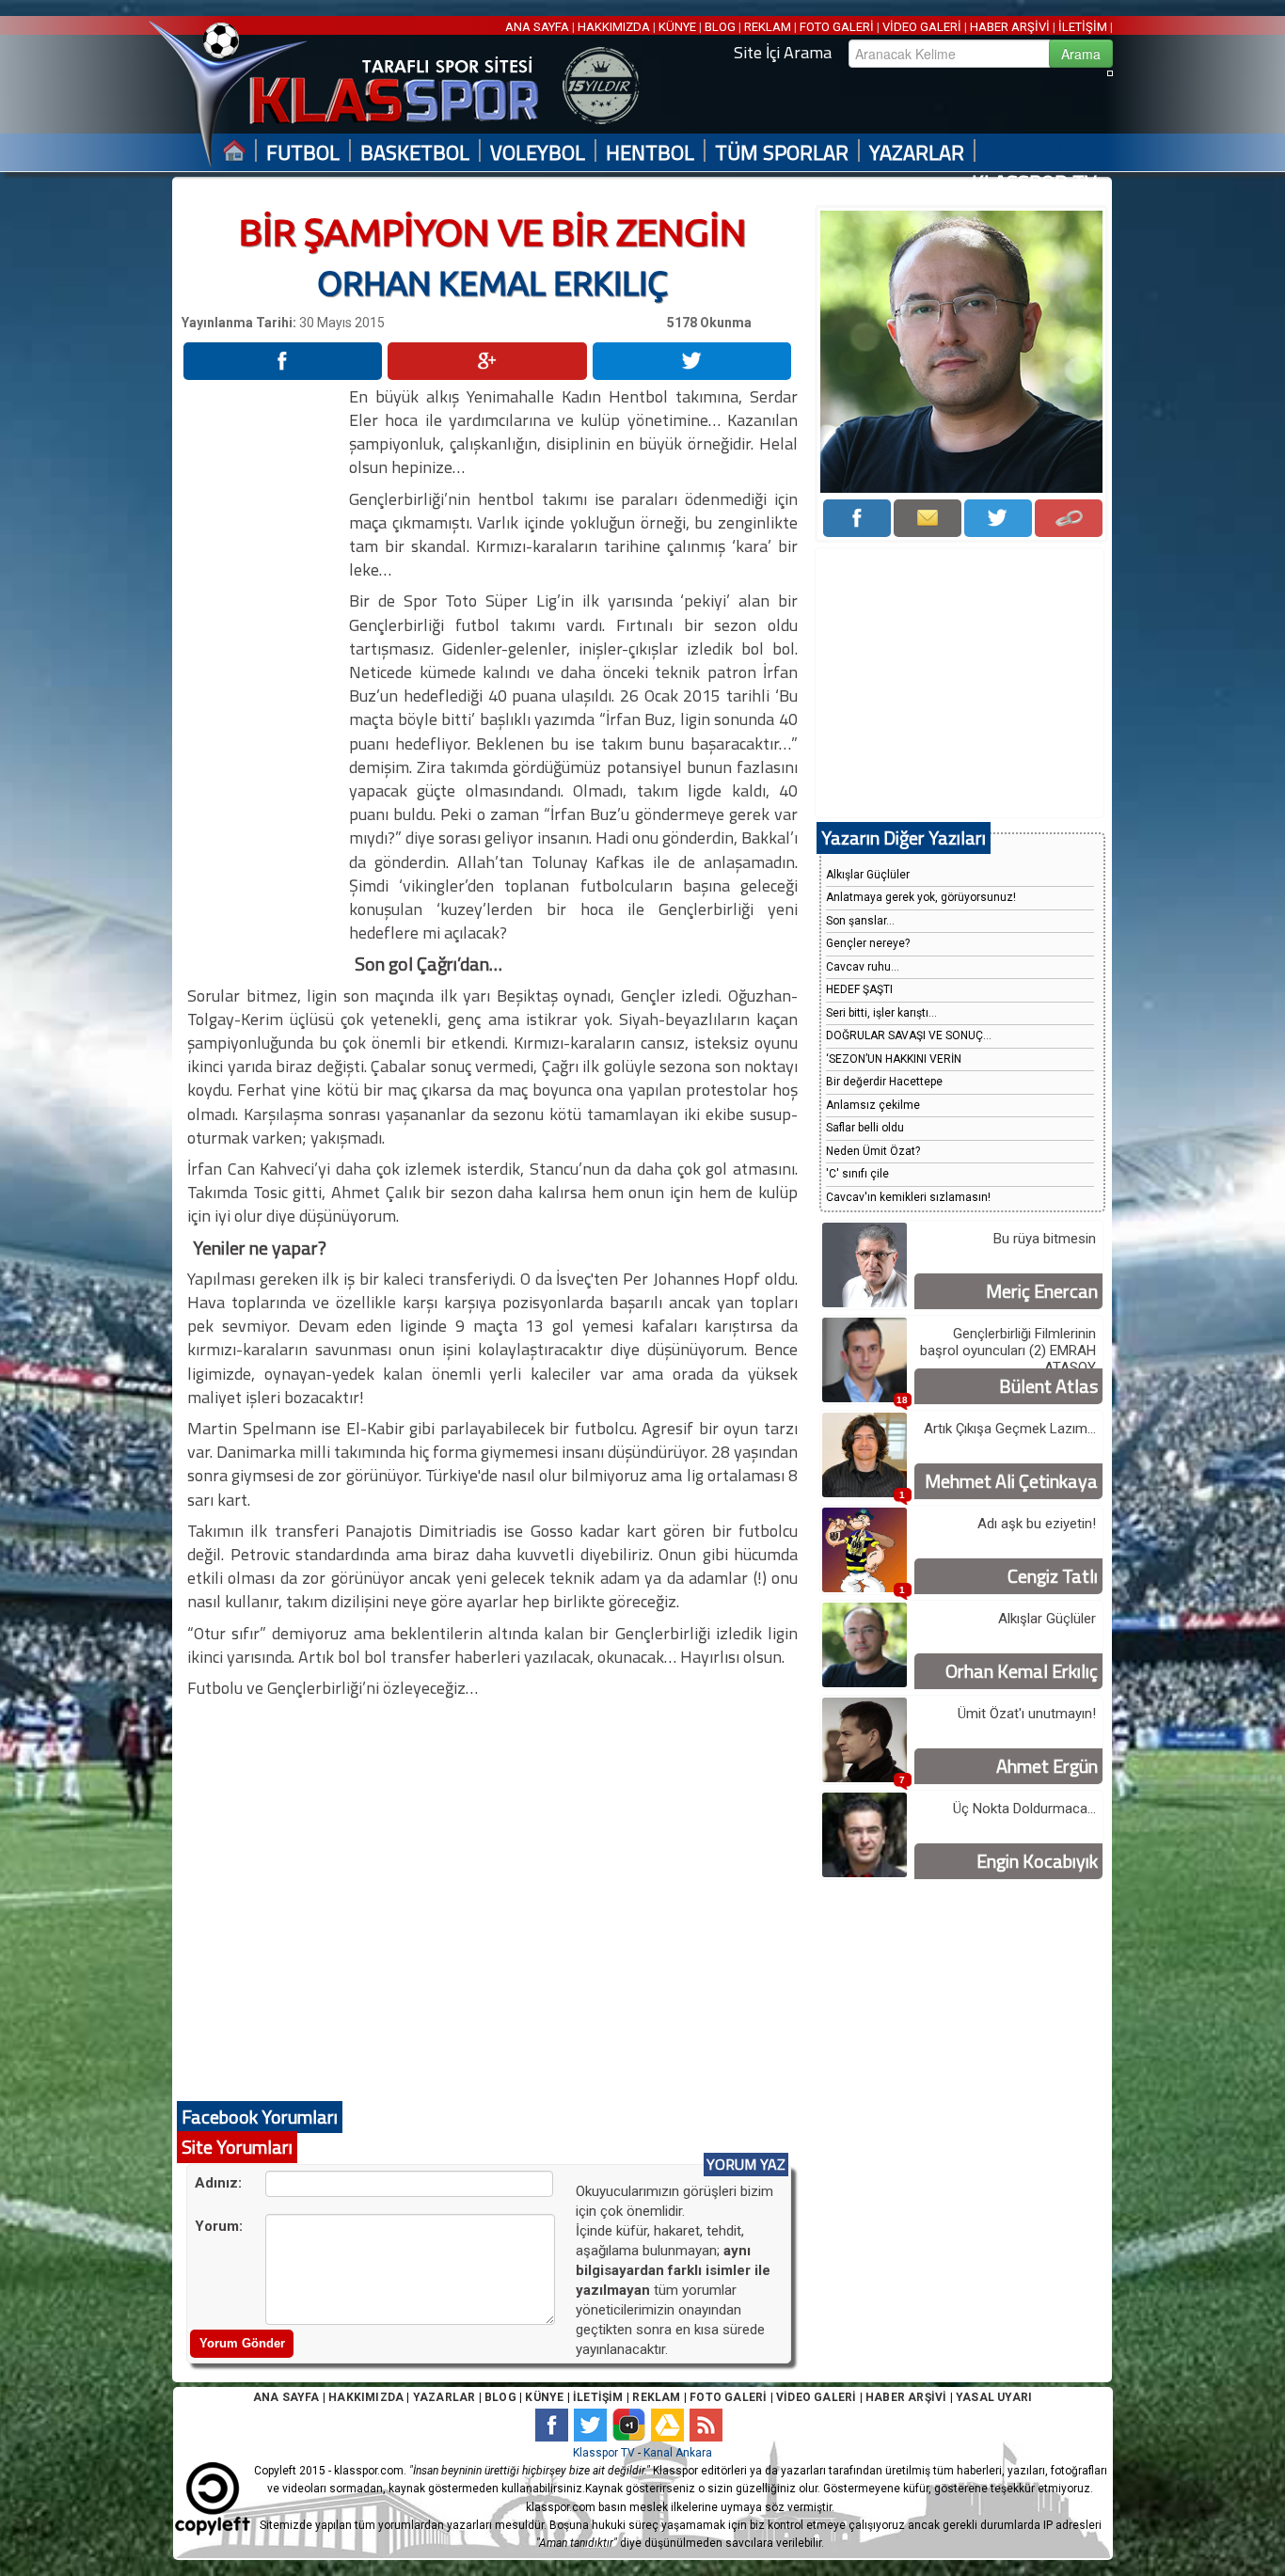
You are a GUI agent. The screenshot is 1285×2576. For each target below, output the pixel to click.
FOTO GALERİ (837, 27)
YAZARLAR (917, 153)
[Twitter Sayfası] (998, 518)
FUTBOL (303, 153)
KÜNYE (677, 27)
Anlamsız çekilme (873, 1105)
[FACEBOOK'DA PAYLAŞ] (283, 361)
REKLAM (768, 27)
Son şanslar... (860, 921)
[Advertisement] (264, 667)
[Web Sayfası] (1069, 518)
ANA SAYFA (539, 27)
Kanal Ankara (678, 2453)
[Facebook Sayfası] (857, 518)
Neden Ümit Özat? (873, 1151)
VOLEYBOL (538, 153)
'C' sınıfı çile (857, 1174)
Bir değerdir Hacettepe (884, 1082)
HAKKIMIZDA (614, 27)
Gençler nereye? (868, 943)
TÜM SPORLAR (782, 153)
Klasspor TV (604, 2453)
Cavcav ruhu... (863, 967)
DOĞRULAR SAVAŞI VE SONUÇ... (909, 1035)
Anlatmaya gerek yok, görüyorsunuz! (921, 897)
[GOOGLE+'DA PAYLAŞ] (487, 361)
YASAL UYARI (994, 2397)
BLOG (720, 27)
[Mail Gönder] (928, 518)
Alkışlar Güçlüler (868, 875)
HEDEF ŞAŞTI (859, 989)
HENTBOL (650, 153)
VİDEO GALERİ (922, 27)
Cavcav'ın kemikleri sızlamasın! (908, 1197)
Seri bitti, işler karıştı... (881, 1013)
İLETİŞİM (1083, 27)
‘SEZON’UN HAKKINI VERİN (894, 1059)
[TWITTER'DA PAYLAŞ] (692, 361)
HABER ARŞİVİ (1010, 27)
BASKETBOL (415, 153)
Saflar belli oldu (865, 1128)
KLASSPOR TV (1034, 183)
